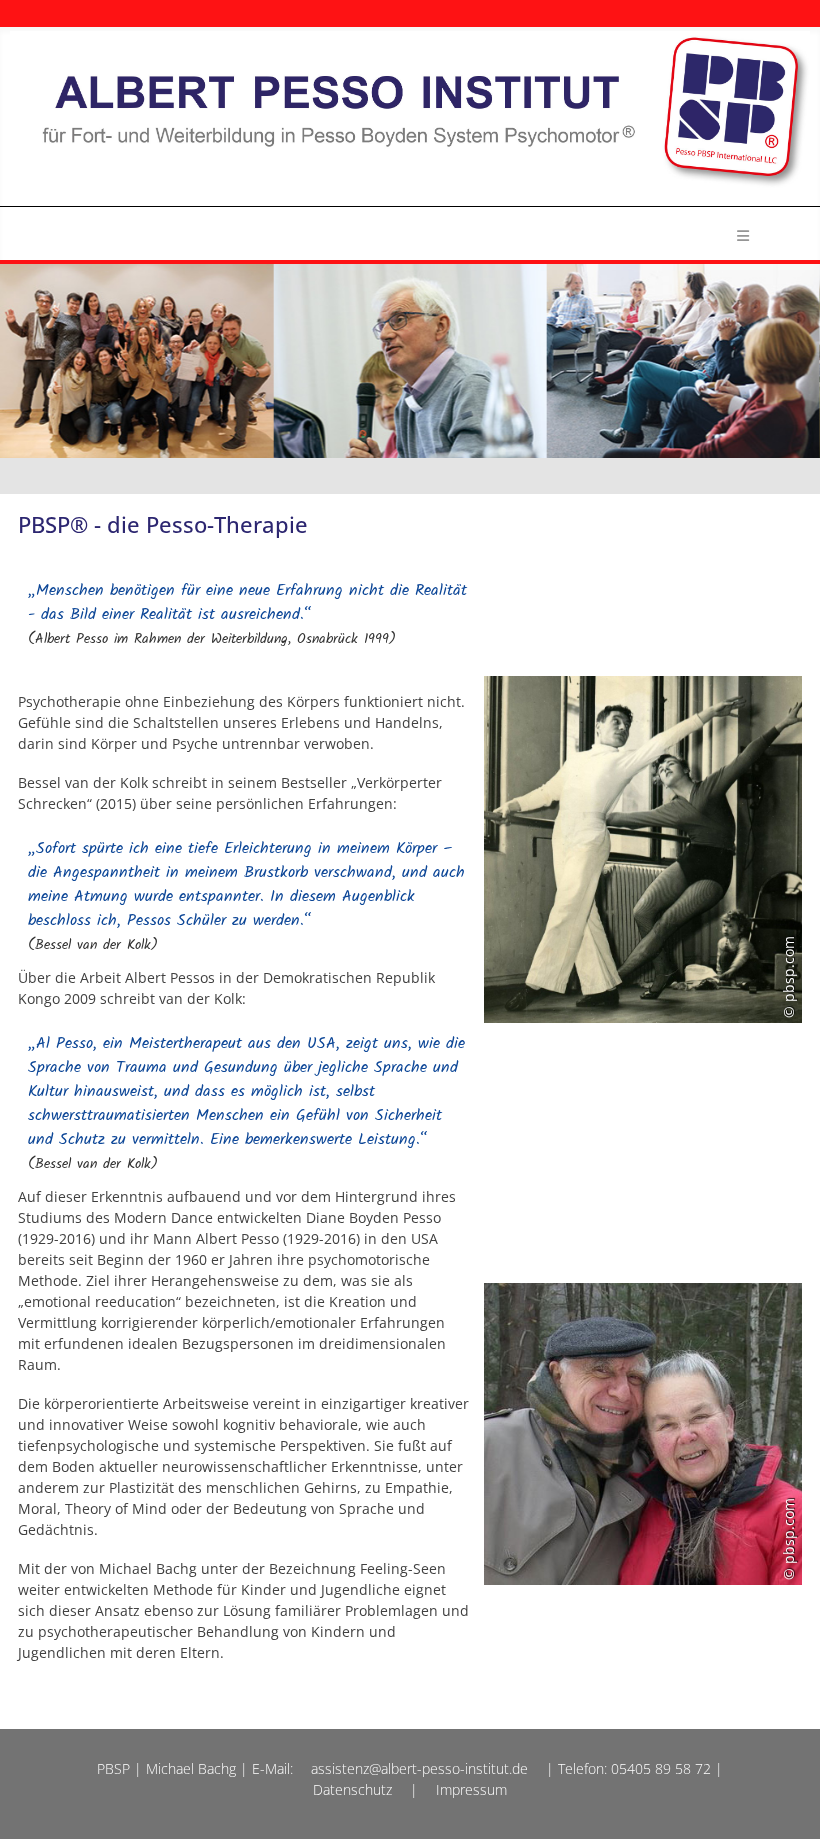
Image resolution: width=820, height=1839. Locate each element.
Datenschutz (352, 1789)
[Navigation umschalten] (742, 233)
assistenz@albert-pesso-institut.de (419, 1768)
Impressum (471, 1789)
